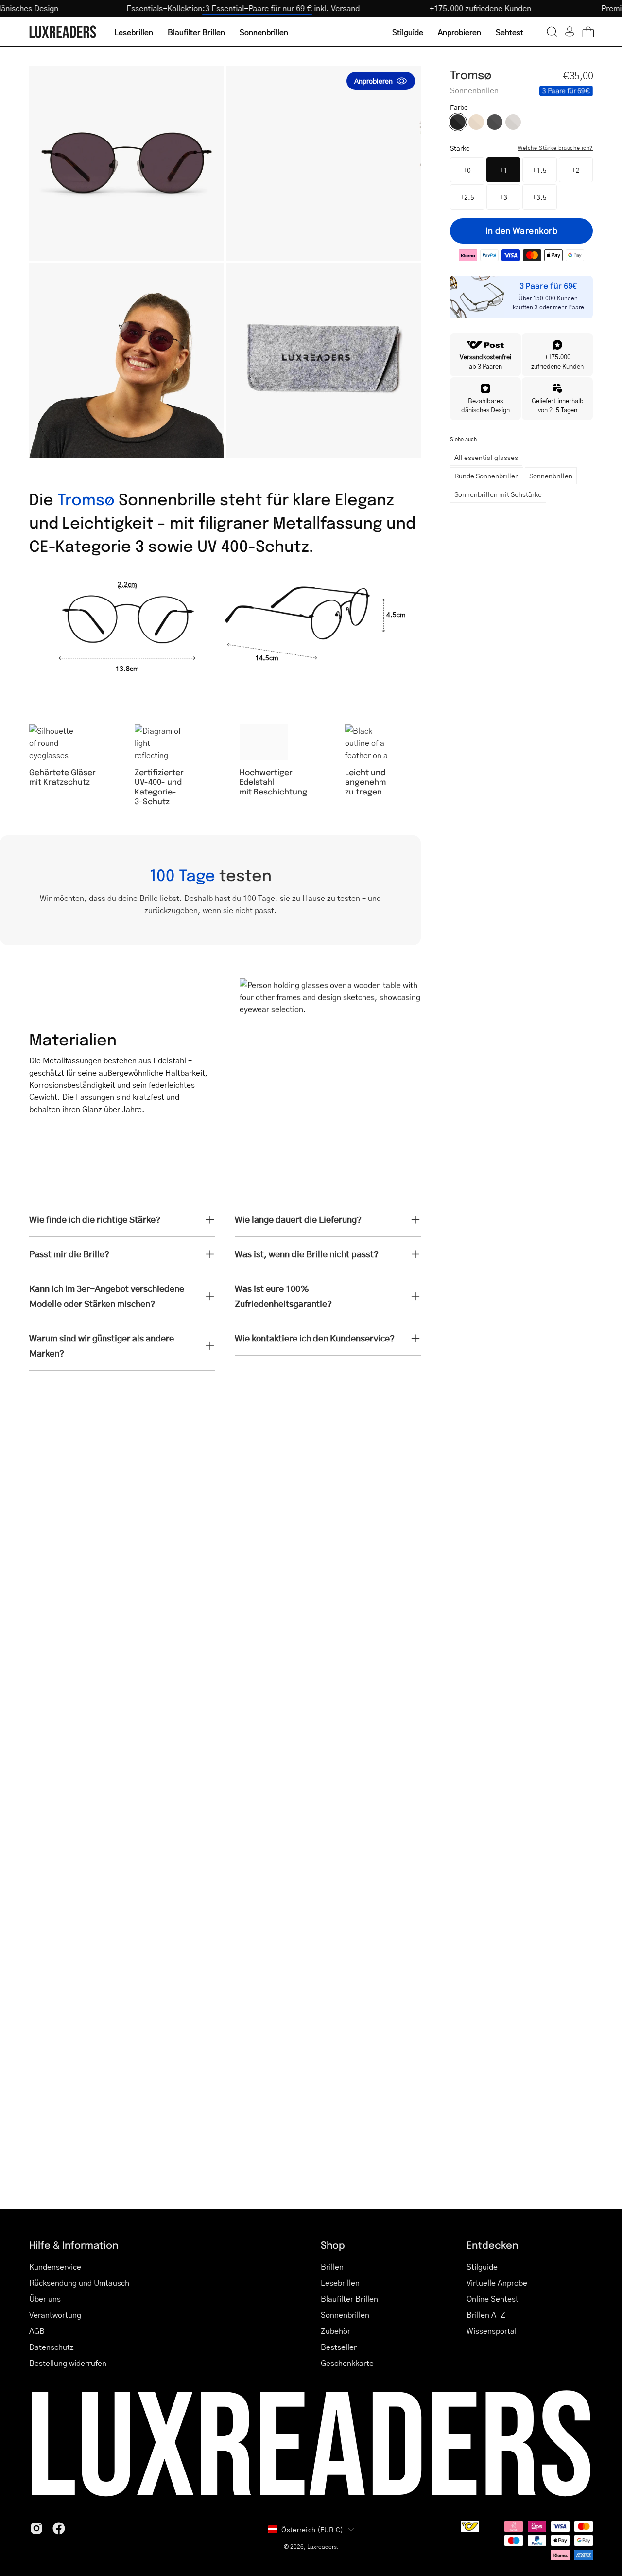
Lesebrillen (340, 2283)
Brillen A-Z (486, 2315)
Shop (333, 2245)
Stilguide (482, 2267)
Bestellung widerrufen (68, 2363)
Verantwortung (55, 2315)
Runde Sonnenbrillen (487, 476)
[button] (552, 32)
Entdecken (492, 2245)
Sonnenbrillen (551, 476)
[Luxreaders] (63, 32)
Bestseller (339, 2347)
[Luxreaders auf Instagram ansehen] (36, 2528)
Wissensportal (492, 2331)
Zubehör (336, 2331)
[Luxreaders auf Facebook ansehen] (59, 2528)
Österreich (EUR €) (312, 2529)
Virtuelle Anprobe (497, 2283)
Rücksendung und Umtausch (79, 2283)
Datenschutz (52, 2347)
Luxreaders (322, 2547)
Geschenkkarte (347, 2363)
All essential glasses (486, 457)
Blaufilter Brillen (349, 2299)
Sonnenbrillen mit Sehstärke (498, 494)
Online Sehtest (492, 2299)
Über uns (45, 2299)
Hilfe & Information (74, 2245)
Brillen (332, 2267)
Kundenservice (55, 2267)
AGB (37, 2331)
